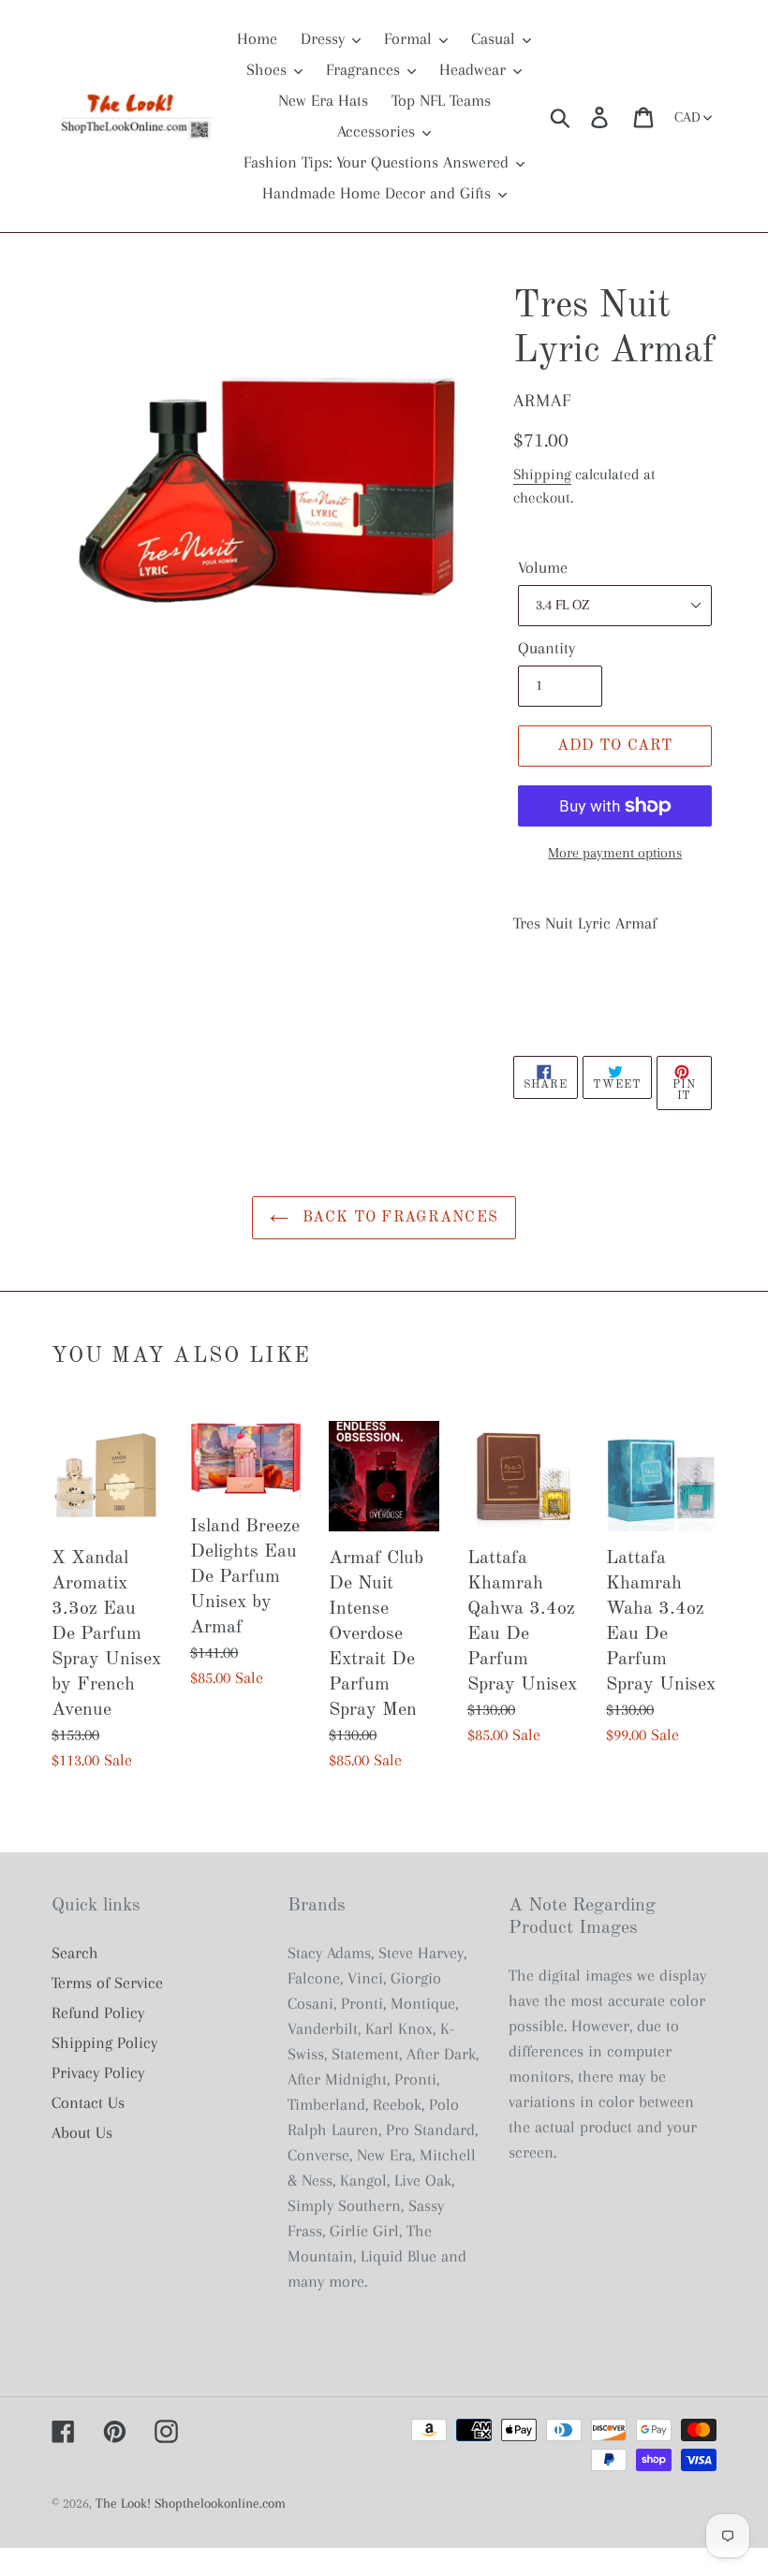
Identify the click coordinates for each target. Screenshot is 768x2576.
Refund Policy (98, 2012)
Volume (543, 567)
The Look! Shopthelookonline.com (191, 2503)
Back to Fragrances (398, 1218)
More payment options (615, 853)
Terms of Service (107, 1983)
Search (75, 1953)
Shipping (542, 474)
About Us (82, 2132)
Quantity (546, 648)
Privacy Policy (98, 2072)
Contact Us (88, 2102)
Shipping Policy (104, 2042)
